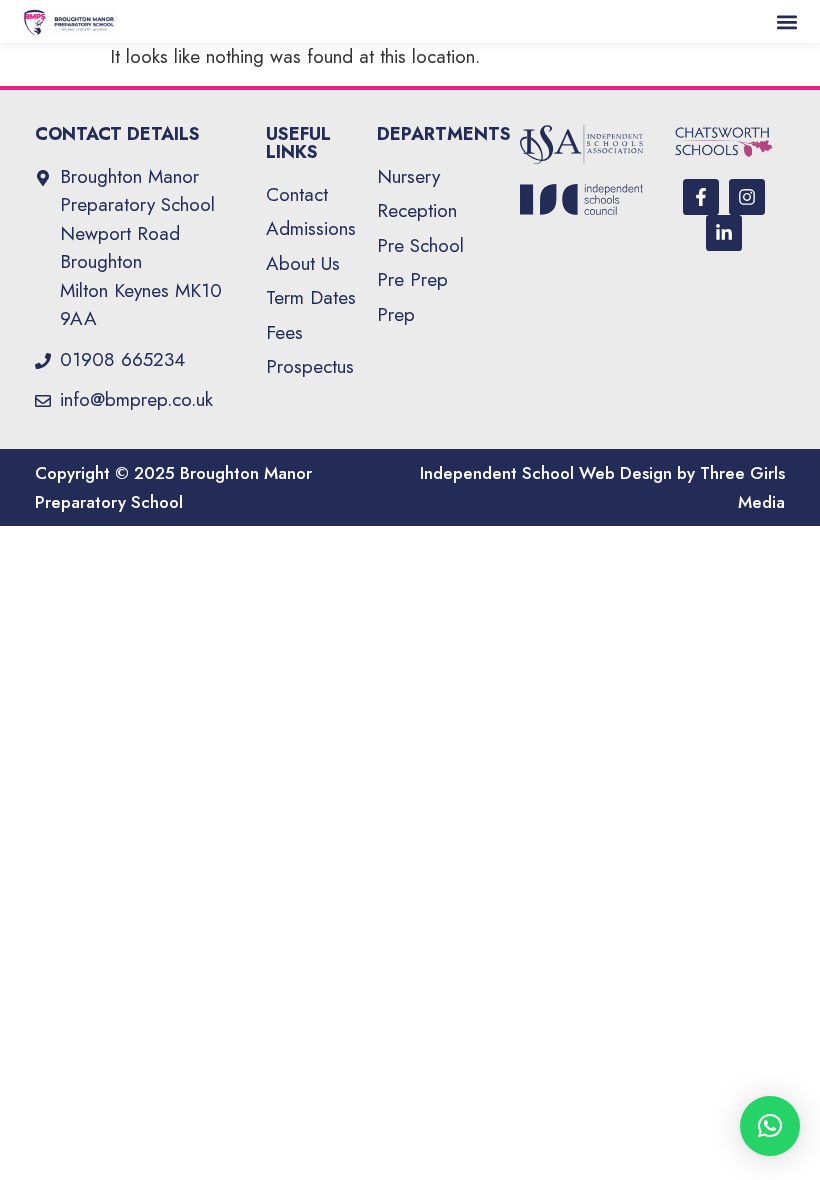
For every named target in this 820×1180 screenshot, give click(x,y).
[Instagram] (747, 197)
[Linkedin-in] (724, 233)
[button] (787, 21)
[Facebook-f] (701, 197)
